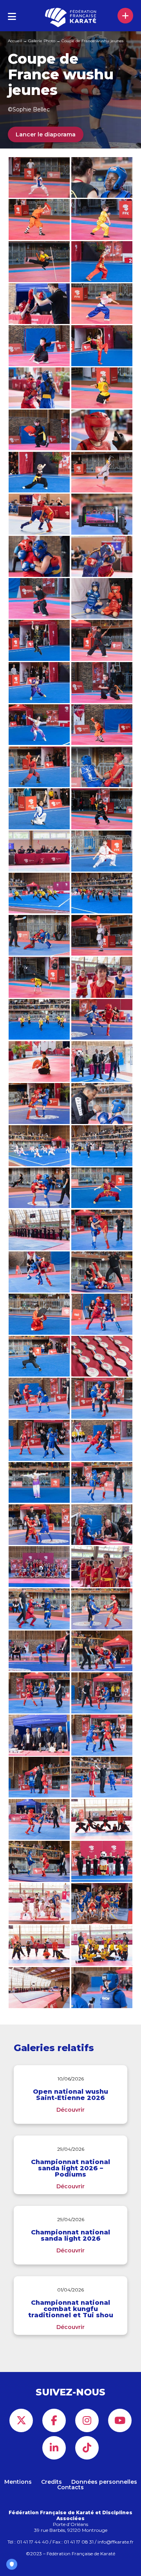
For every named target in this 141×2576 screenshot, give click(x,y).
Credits (52, 2482)
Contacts (70, 2487)
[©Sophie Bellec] (39, 1188)
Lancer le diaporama (46, 134)
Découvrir (70, 2110)
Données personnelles (104, 2482)
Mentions (18, 2482)
